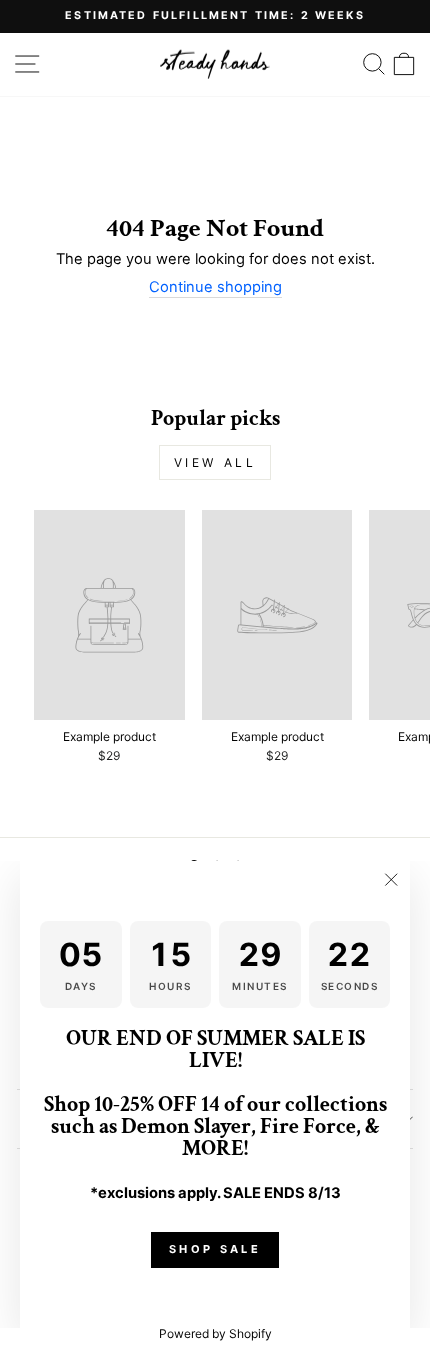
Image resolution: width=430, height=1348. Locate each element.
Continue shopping (215, 287)
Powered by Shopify (215, 1333)
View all (215, 462)
